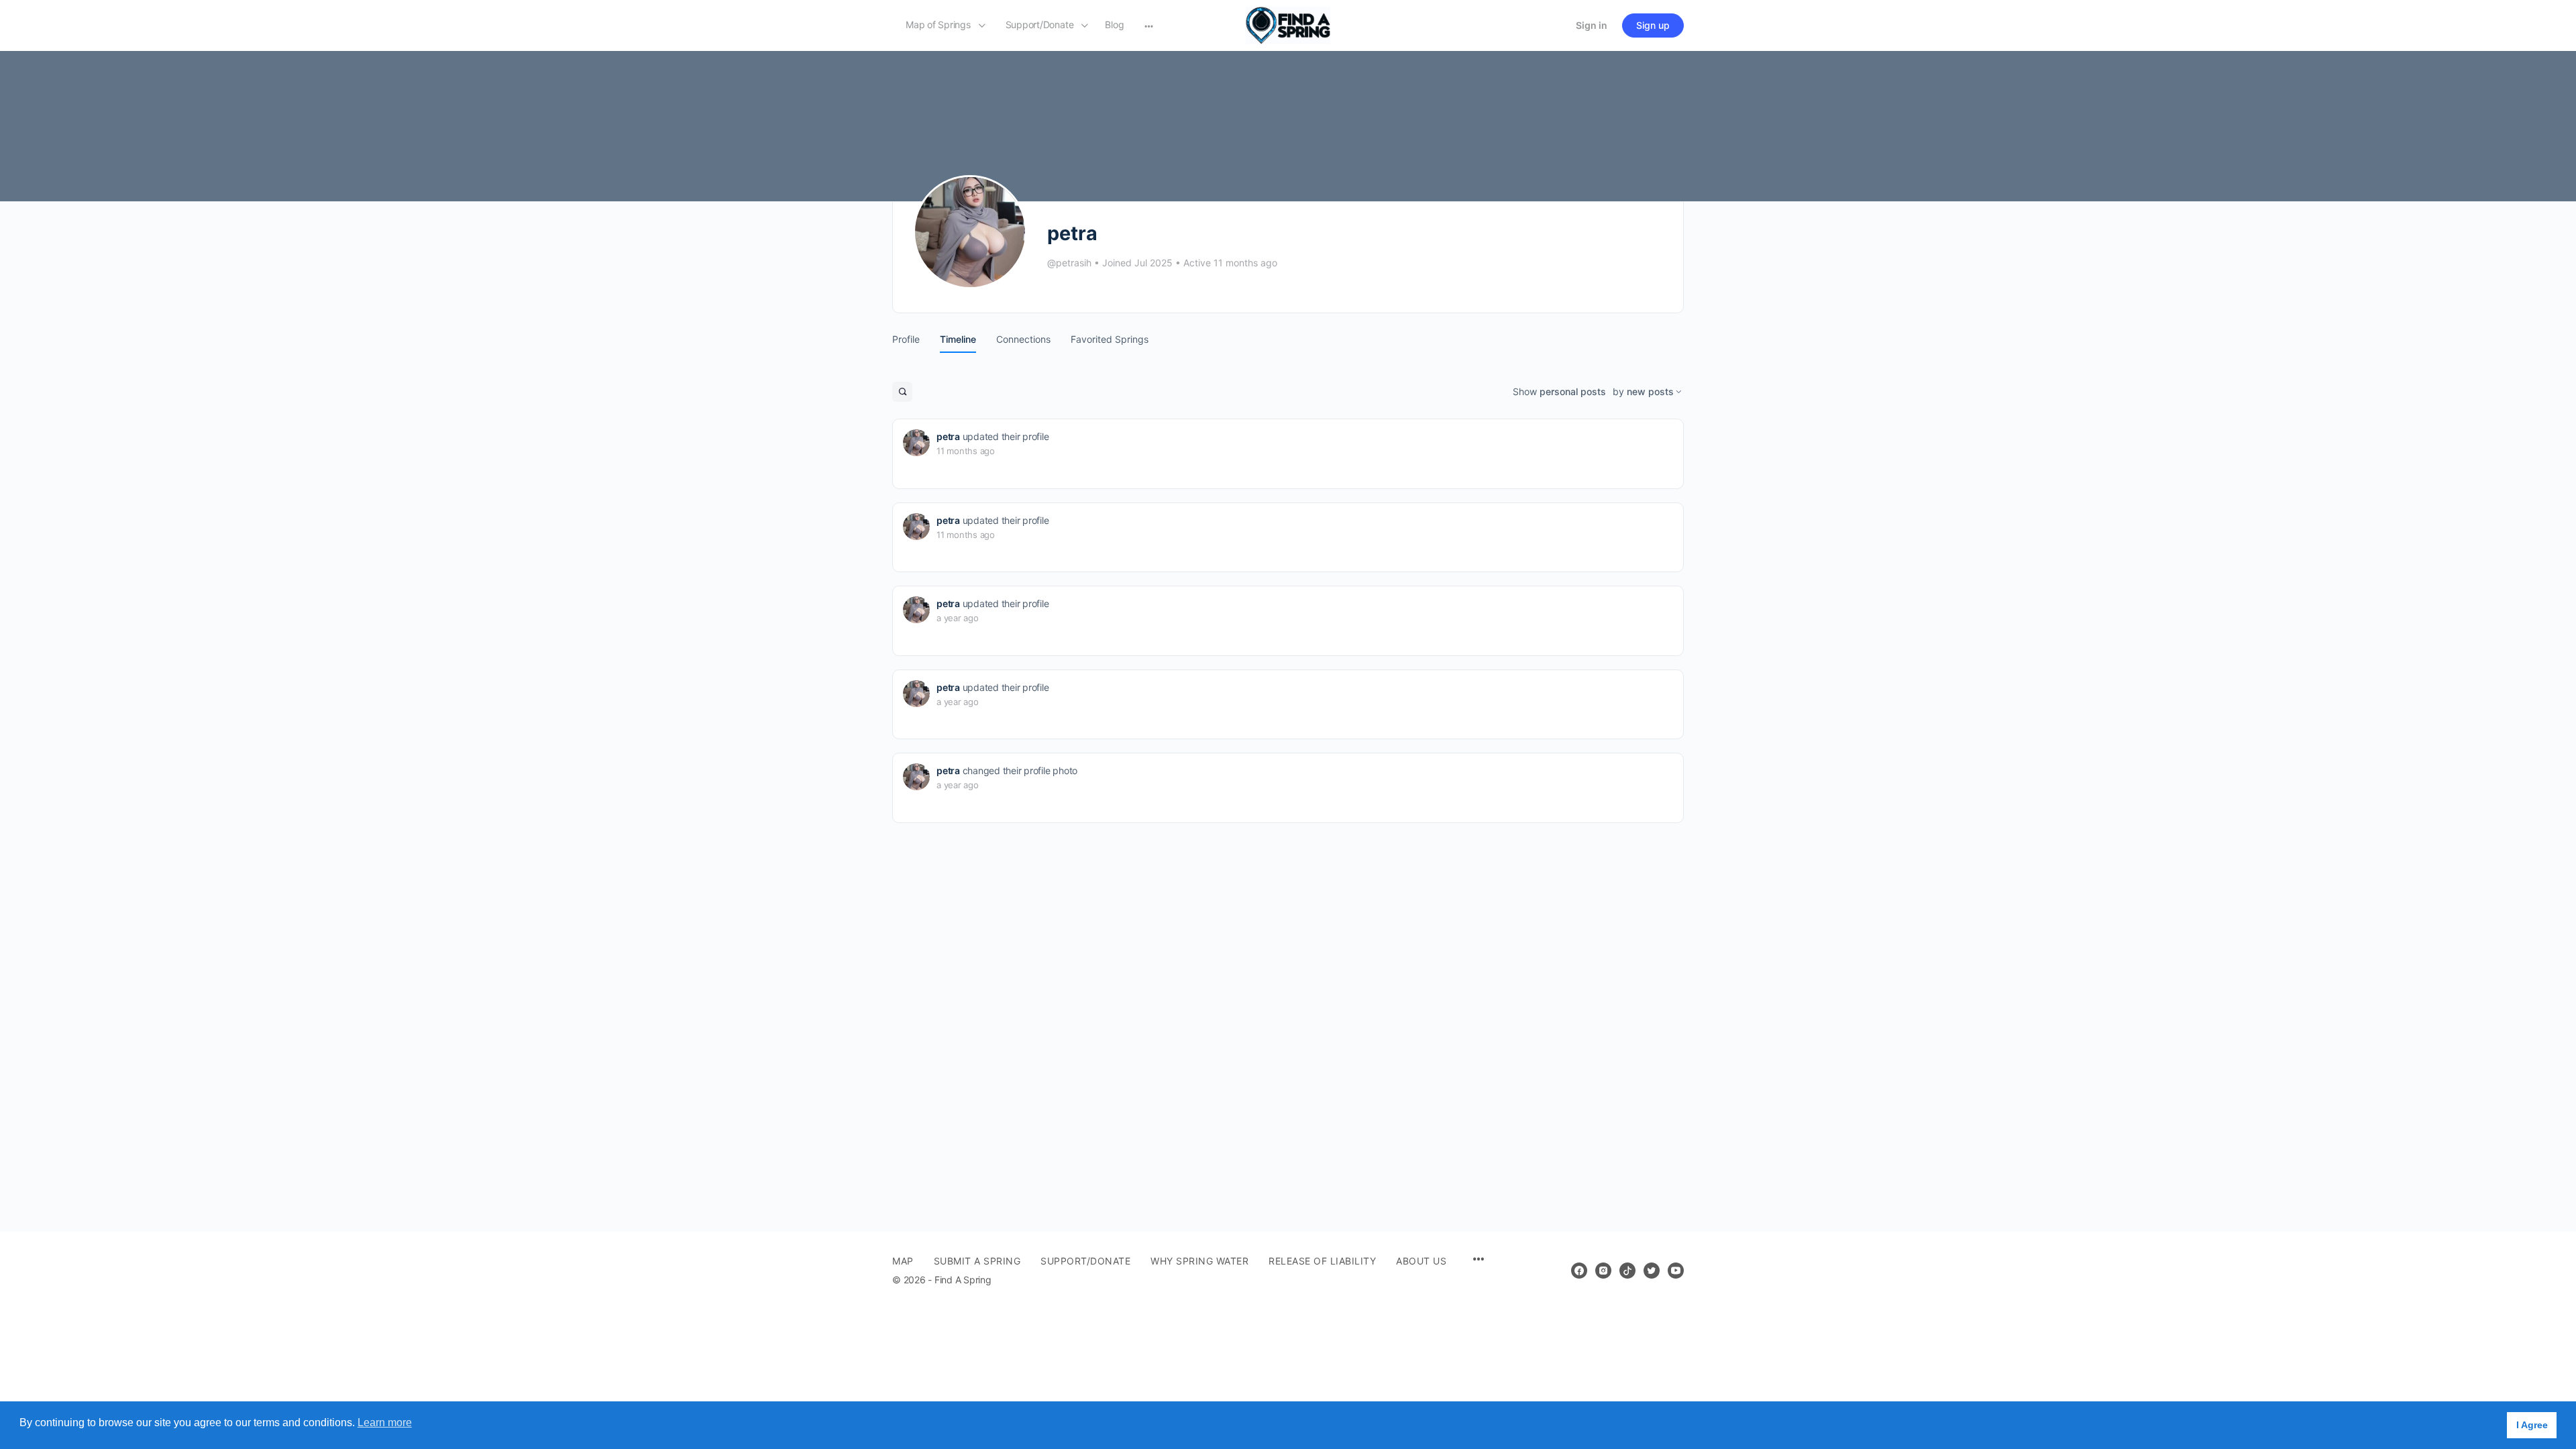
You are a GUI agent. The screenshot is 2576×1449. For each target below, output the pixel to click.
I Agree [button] (2532, 1425)
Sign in (1592, 25)
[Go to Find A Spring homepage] (1288, 24)
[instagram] (1603, 1271)
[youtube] (1676, 1271)
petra (948, 436)
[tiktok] (1627, 1271)
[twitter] (1652, 1271)
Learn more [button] (385, 1423)
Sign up (1653, 25)
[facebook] (1579, 1271)
